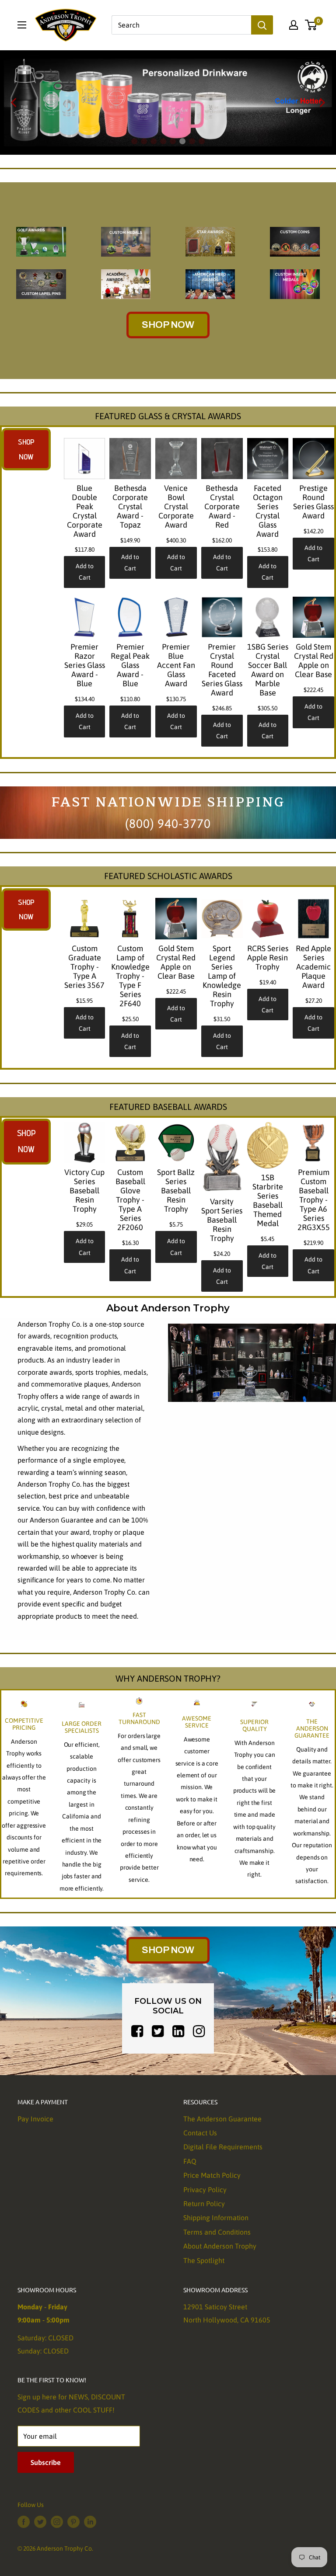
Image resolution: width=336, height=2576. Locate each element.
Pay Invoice (35, 2119)
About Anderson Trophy (220, 2246)
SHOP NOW (168, 325)
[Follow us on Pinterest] (73, 2521)
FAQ (190, 2161)
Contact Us (200, 2133)
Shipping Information (216, 2218)
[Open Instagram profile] (199, 2032)
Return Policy (204, 2204)
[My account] (294, 25)
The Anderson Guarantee (222, 2119)
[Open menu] (22, 25)
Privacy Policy (205, 2190)
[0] (311, 25)
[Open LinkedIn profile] (178, 2032)
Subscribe (46, 2462)
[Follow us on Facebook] (24, 2521)
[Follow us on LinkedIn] (90, 2521)
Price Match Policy (212, 2175)
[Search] (262, 25)
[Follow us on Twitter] (40, 2521)
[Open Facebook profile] (137, 2032)
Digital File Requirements (223, 2147)
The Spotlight (204, 2260)
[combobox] (181, 25)
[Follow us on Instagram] (57, 2521)
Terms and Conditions (217, 2232)
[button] (14, 103)
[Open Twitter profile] (158, 2032)
